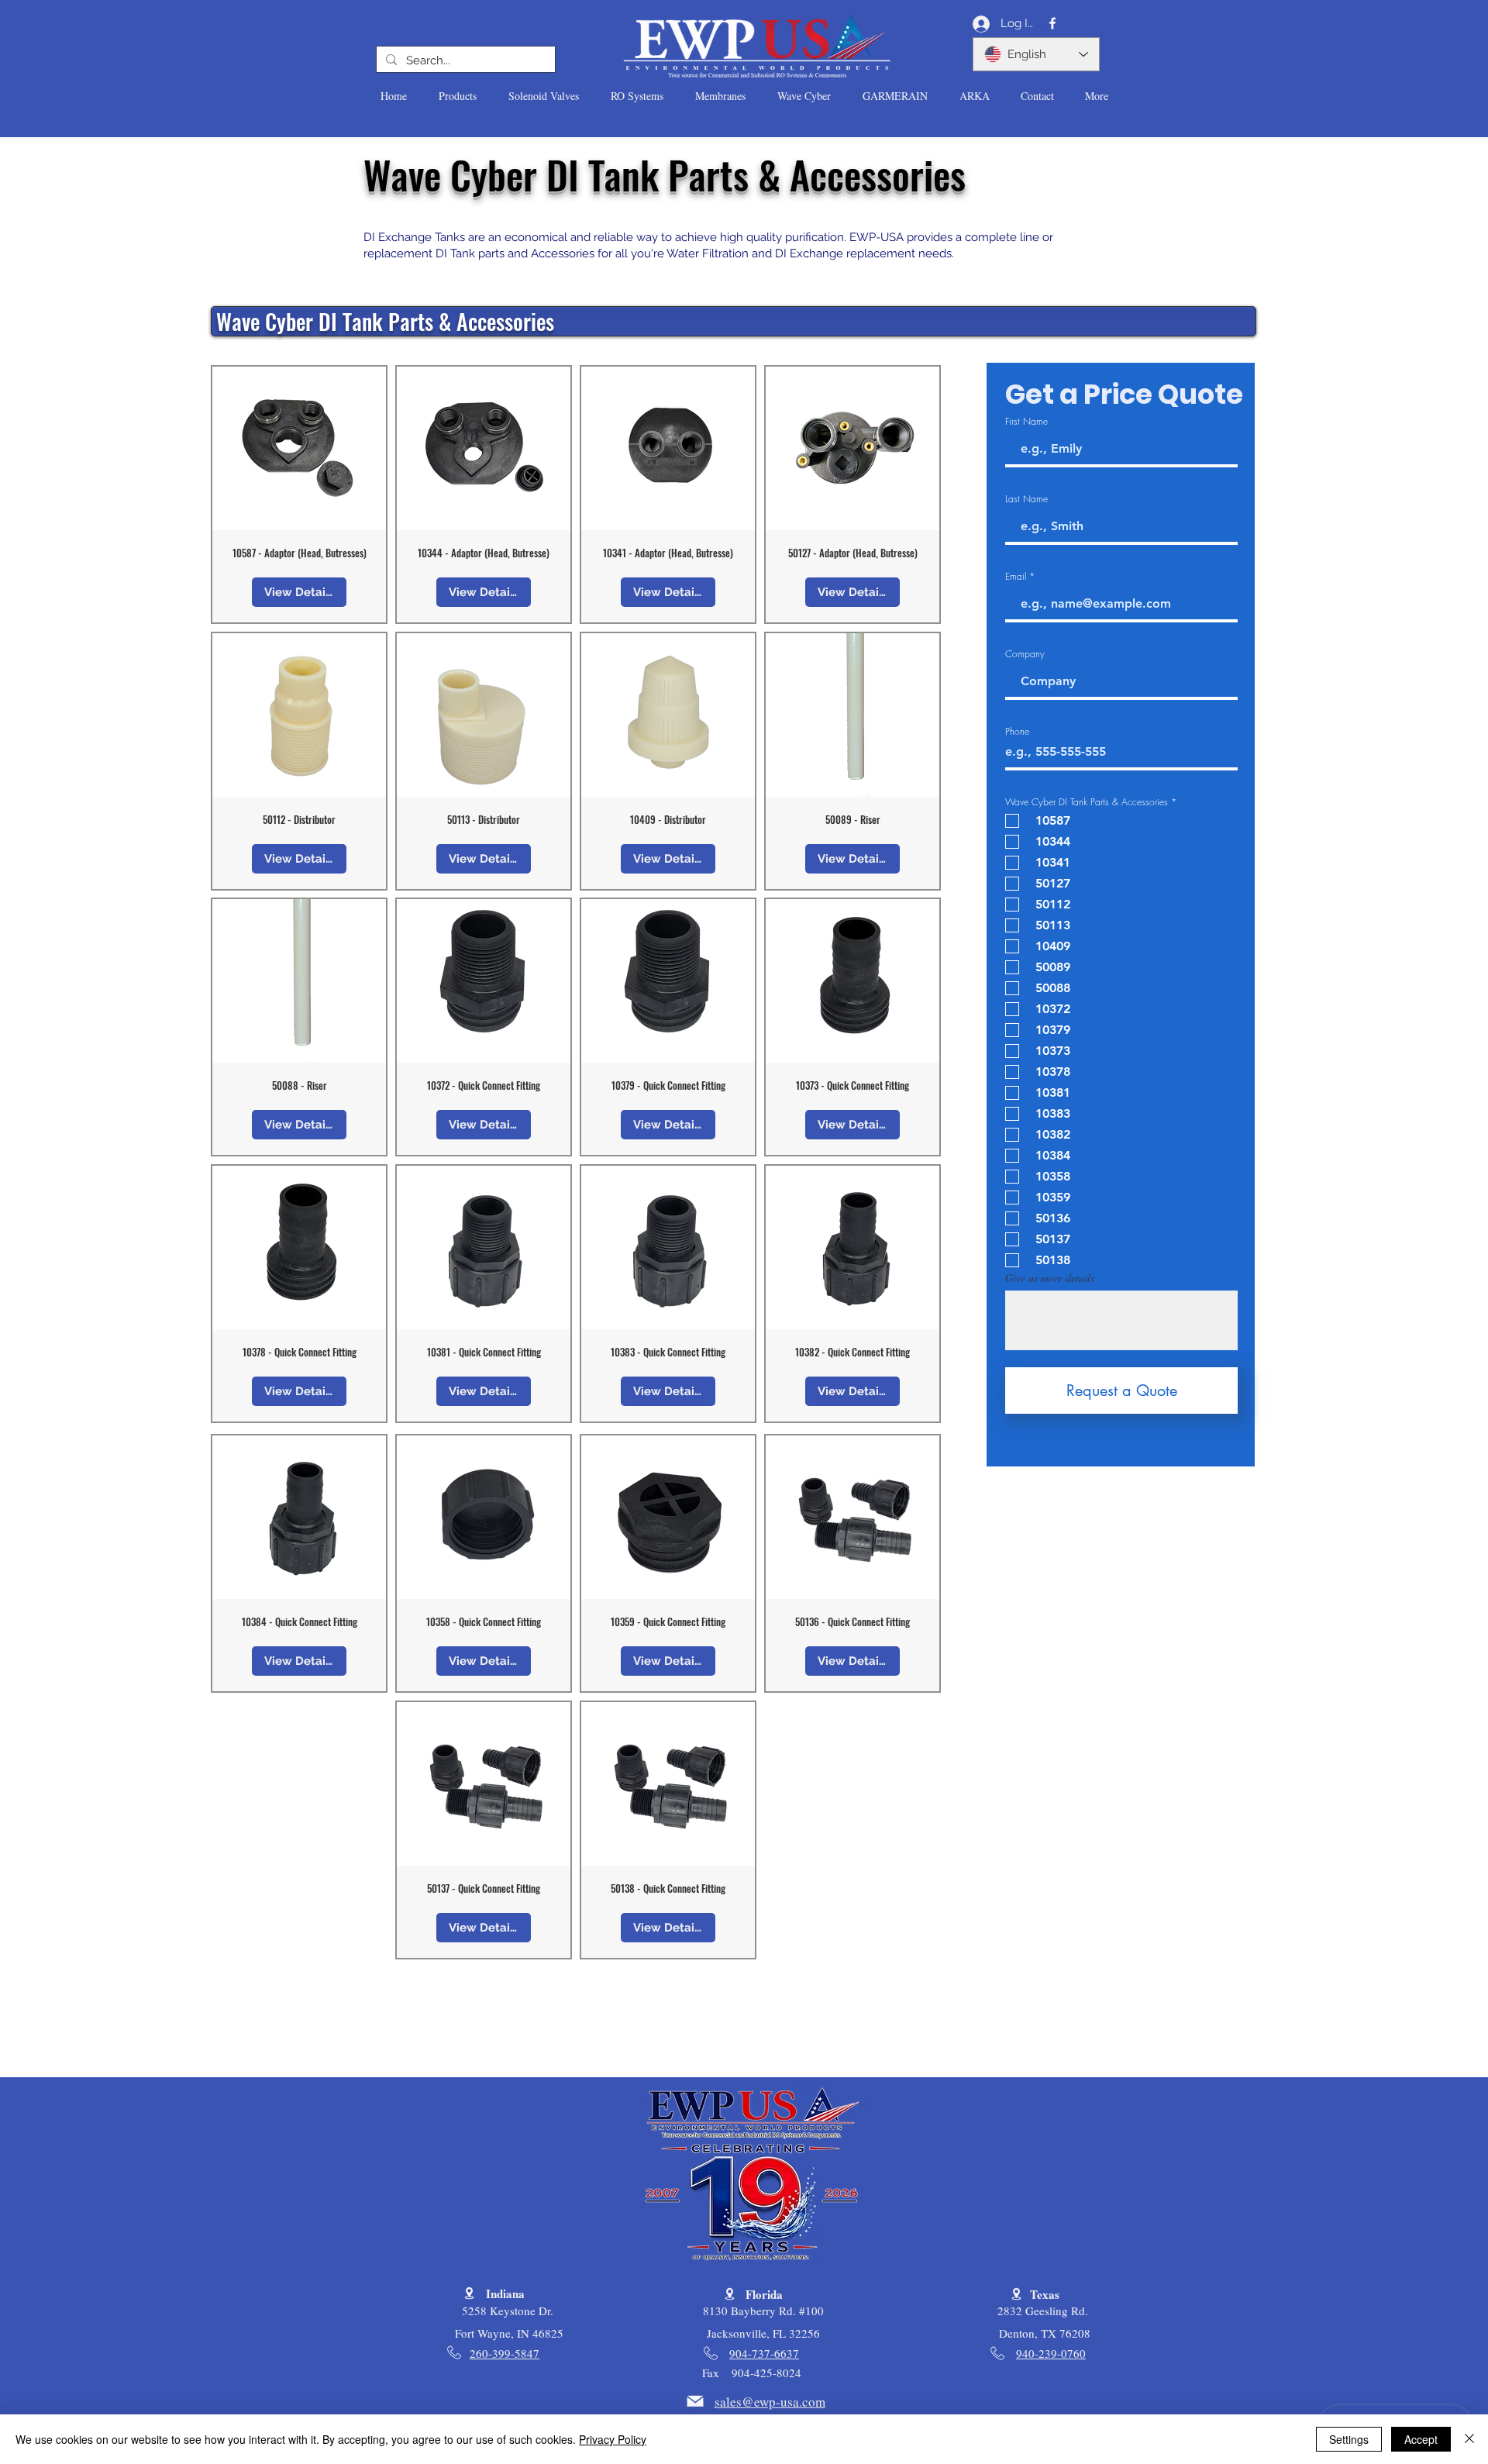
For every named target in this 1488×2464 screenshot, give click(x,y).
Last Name (1026, 499)
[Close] (1469, 2439)
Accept (1421, 2439)
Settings (1349, 2439)
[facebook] (1052, 23)
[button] (457, 96)
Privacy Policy (613, 2439)
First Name (1026, 422)
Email (1016, 577)
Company (1025, 654)
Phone (1017, 732)
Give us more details (1050, 1278)
